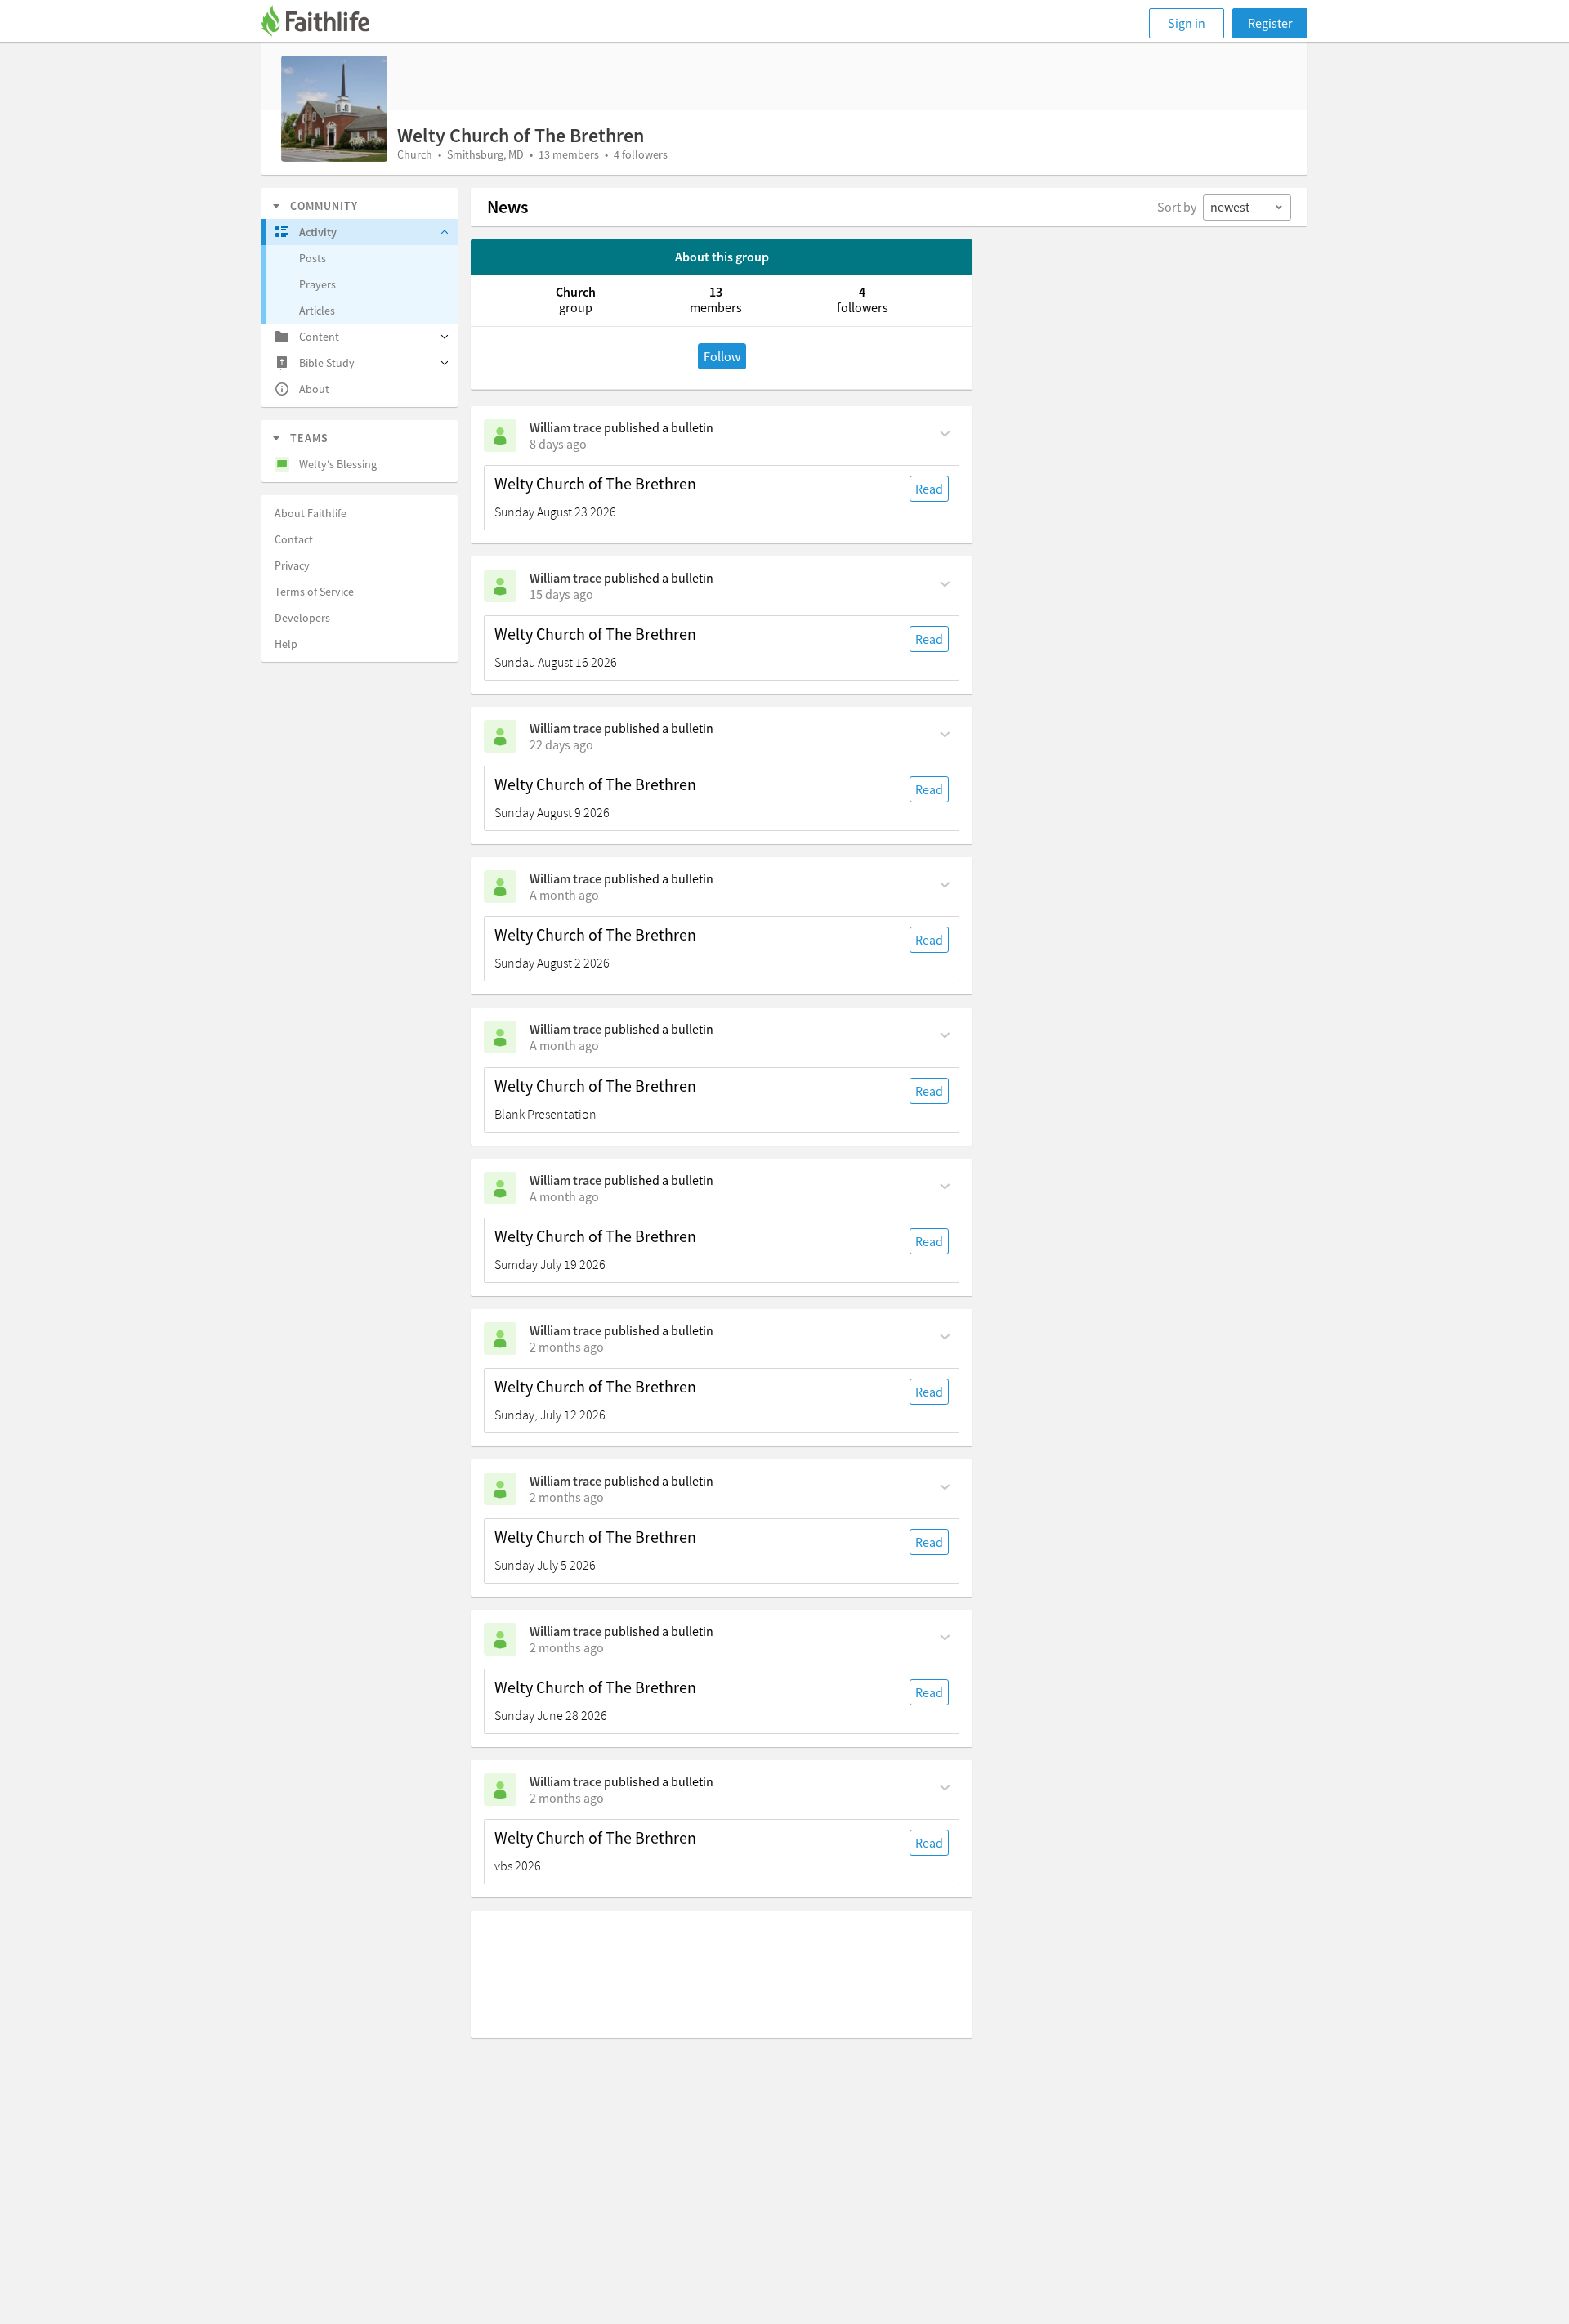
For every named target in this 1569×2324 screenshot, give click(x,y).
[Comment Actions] (945, 432)
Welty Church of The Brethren (595, 484)
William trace (565, 427)
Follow (722, 356)
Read (929, 489)
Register (1270, 23)
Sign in (1187, 23)
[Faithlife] (325, 23)
